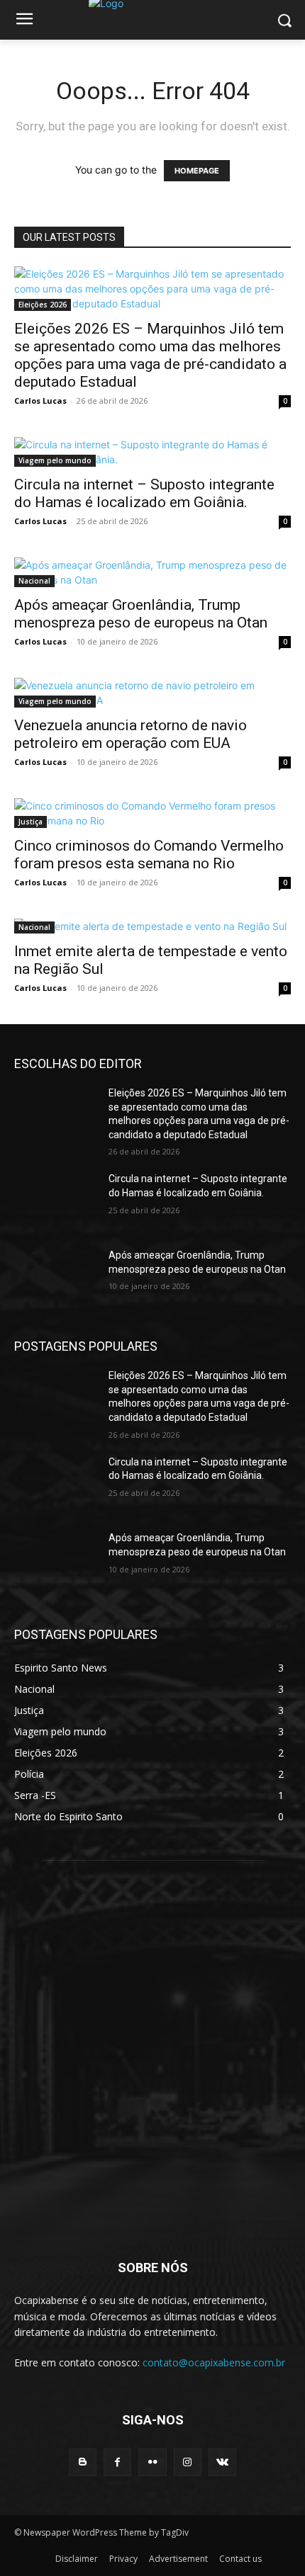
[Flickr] (152, 2462)
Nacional (34, 581)
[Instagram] (188, 2462)
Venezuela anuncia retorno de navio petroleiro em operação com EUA (131, 734)
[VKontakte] (222, 2462)
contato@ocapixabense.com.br (214, 2362)
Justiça (30, 822)
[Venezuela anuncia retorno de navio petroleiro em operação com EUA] (152, 693)
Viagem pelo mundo (55, 460)
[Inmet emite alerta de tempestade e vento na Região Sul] (152, 926)
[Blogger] (83, 2462)
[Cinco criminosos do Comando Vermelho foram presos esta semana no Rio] (152, 813)
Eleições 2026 (43, 305)
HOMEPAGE (197, 171)
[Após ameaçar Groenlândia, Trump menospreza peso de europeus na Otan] (152, 572)
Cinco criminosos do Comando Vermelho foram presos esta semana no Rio (149, 855)
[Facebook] (117, 2462)
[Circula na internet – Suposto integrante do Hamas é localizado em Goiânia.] (152, 452)
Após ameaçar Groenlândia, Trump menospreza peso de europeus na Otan (141, 614)
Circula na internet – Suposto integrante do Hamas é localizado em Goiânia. (144, 493)
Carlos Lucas (40, 401)
